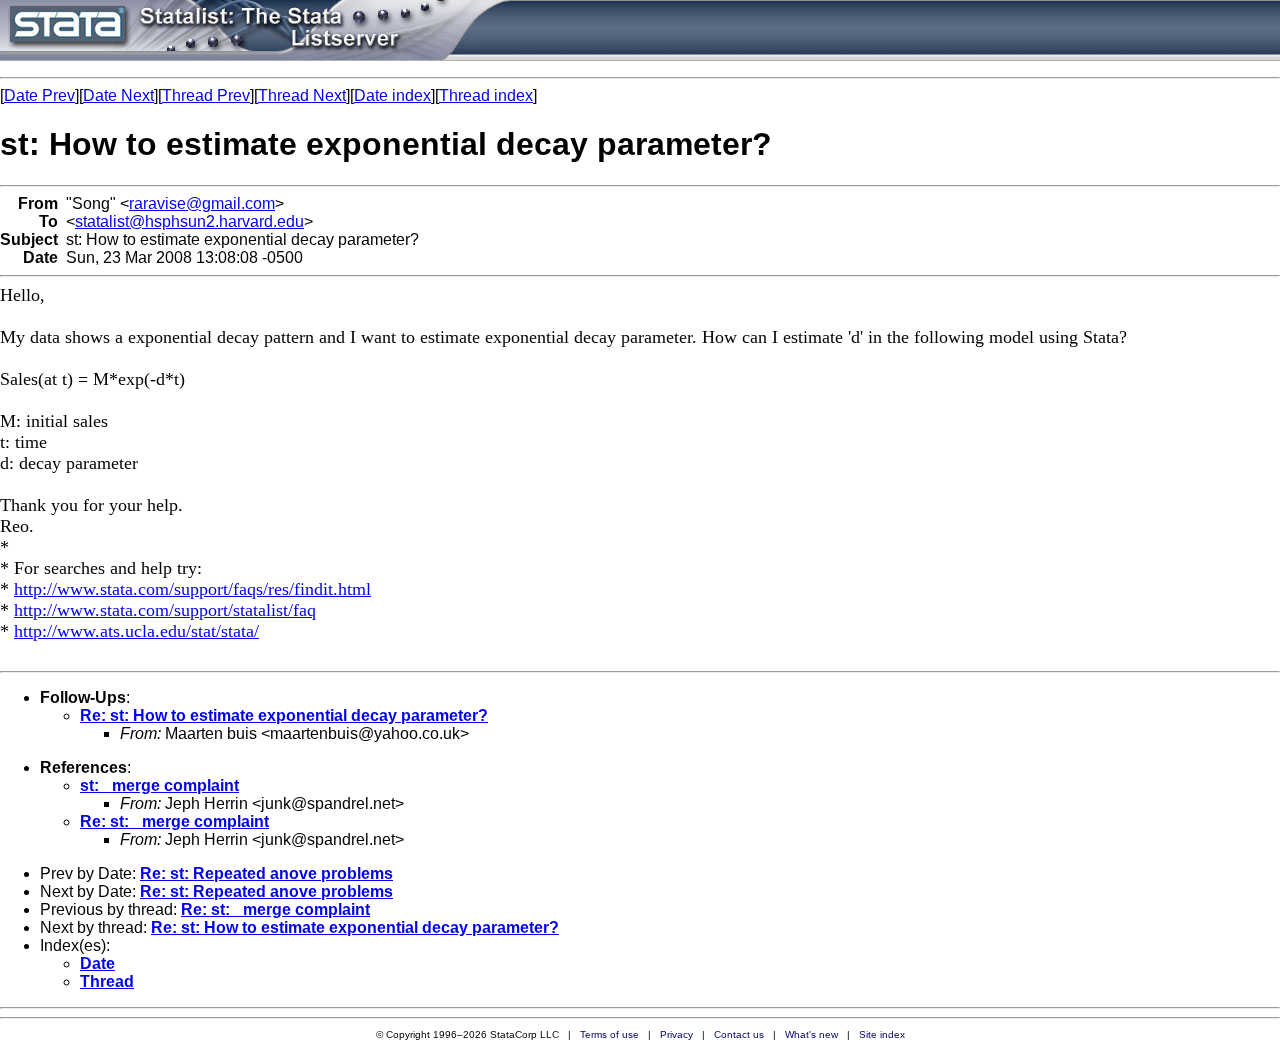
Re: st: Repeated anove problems (266, 873)
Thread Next (302, 95)
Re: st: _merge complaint (174, 821)
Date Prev (39, 95)
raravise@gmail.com (202, 203)
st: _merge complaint (159, 785)
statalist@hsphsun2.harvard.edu (189, 221)
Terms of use (609, 1034)
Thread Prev (206, 95)
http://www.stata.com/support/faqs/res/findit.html (192, 589)
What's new (811, 1034)
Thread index (486, 95)
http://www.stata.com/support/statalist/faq (165, 610)
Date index (392, 95)
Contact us (739, 1034)
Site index (882, 1034)
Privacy (676, 1034)
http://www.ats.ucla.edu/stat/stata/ (136, 631)
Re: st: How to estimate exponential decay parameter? (284, 715)
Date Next (118, 95)
